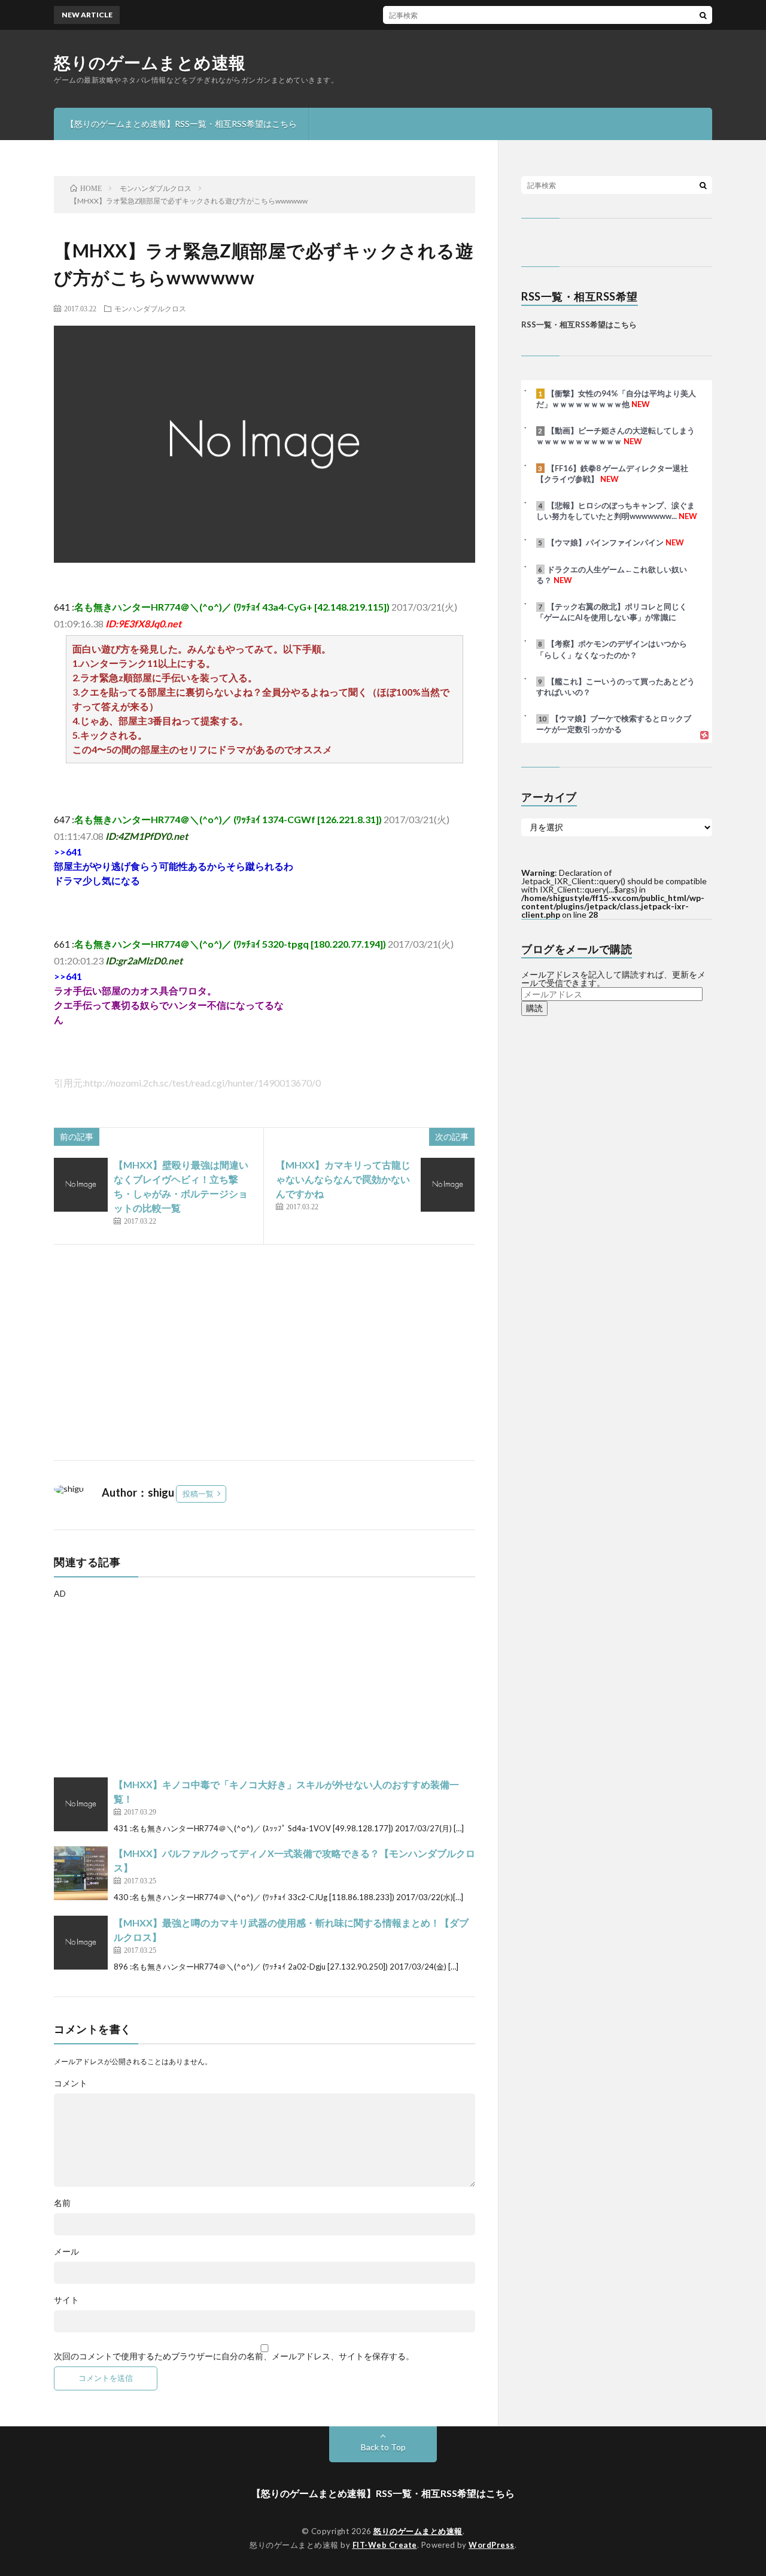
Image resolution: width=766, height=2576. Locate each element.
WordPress (492, 2545)
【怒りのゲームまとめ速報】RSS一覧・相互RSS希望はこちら (181, 124)
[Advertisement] (265, 1352)
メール (66, 2252)
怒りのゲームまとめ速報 (150, 62)
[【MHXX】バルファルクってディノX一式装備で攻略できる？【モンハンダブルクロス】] (81, 1873)
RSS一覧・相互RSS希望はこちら (579, 324)
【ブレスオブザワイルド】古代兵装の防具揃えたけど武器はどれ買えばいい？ (485, 15)
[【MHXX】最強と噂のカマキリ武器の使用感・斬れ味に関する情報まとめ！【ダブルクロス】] (81, 1943)
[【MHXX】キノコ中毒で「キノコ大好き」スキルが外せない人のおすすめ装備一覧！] (81, 1804)
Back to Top (383, 2447)
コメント (71, 2083)
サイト (66, 2300)
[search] (703, 15)
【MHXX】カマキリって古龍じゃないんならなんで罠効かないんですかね (343, 1179)
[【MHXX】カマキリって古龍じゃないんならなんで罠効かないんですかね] (448, 1185)
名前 (62, 2203)
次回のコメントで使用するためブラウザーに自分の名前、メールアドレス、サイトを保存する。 (234, 2356)
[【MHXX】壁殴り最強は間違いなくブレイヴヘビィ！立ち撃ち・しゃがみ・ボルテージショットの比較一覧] (81, 1185)
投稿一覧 (198, 1494)
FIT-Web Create (385, 2545)
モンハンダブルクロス (150, 308)
